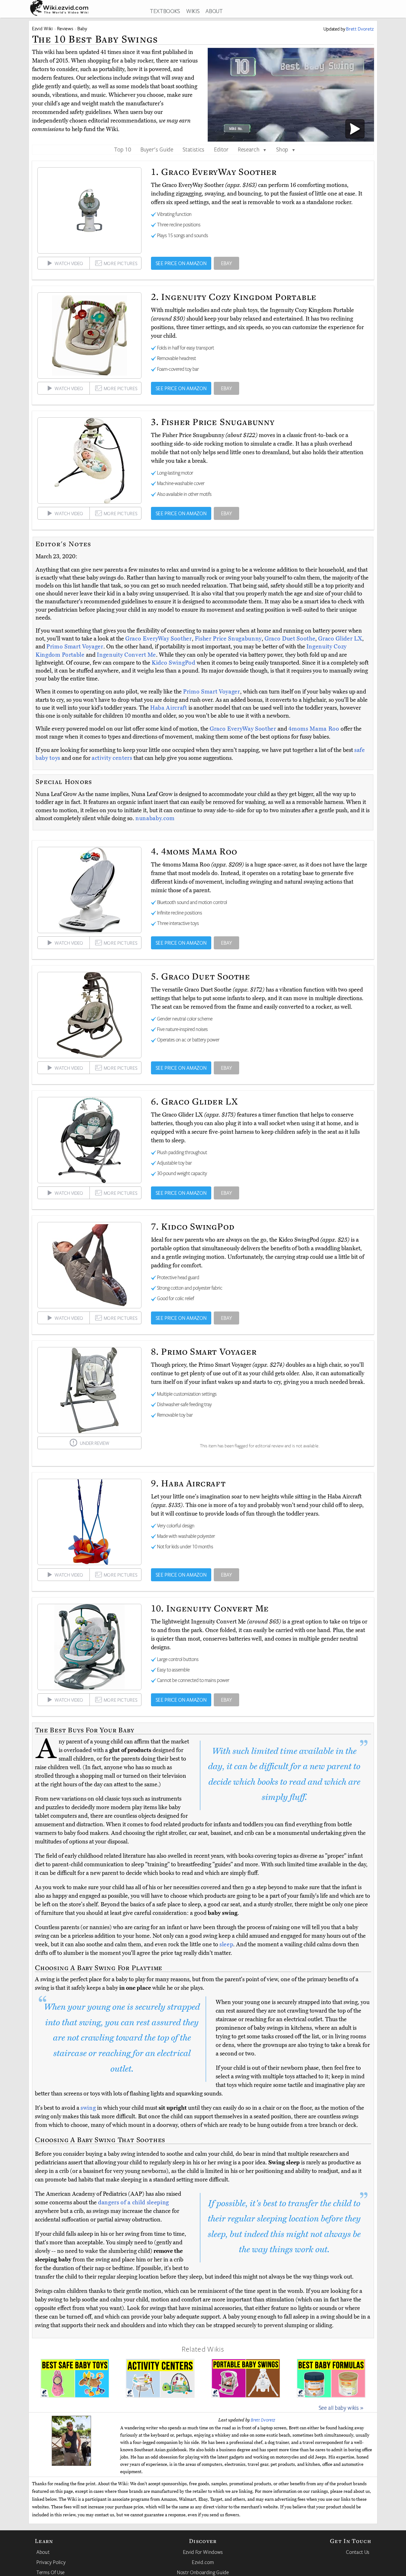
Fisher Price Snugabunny (228, 639)
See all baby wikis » (341, 2407)
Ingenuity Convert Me (126, 655)
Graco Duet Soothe (290, 639)
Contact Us (358, 2552)
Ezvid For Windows (203, 2552)
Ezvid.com (203, 2562)
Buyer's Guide (157, 149)
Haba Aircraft (169, 708)
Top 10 (123, 149)
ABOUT (214, 11)
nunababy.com (155, 818)
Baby (82, 28)
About (43, 2552)
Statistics (194, 149)
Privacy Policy (51, 2562)
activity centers (112, 758)
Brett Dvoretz (263, 2420)
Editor (221, 149)
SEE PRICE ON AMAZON (181, 263)
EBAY (227, 263)
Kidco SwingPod (174, 663)
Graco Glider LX (340, 639)
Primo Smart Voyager (75, 647)
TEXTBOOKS (165, 11)
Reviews (65, 28)
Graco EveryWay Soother (159, 639)
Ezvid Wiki (43, 28)
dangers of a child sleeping (134, 2202)
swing (88, 2108)
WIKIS (193, 11)
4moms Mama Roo (314, 729)
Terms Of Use (51, 2572)
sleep (226, 1944)
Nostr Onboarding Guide (203, 2572)
